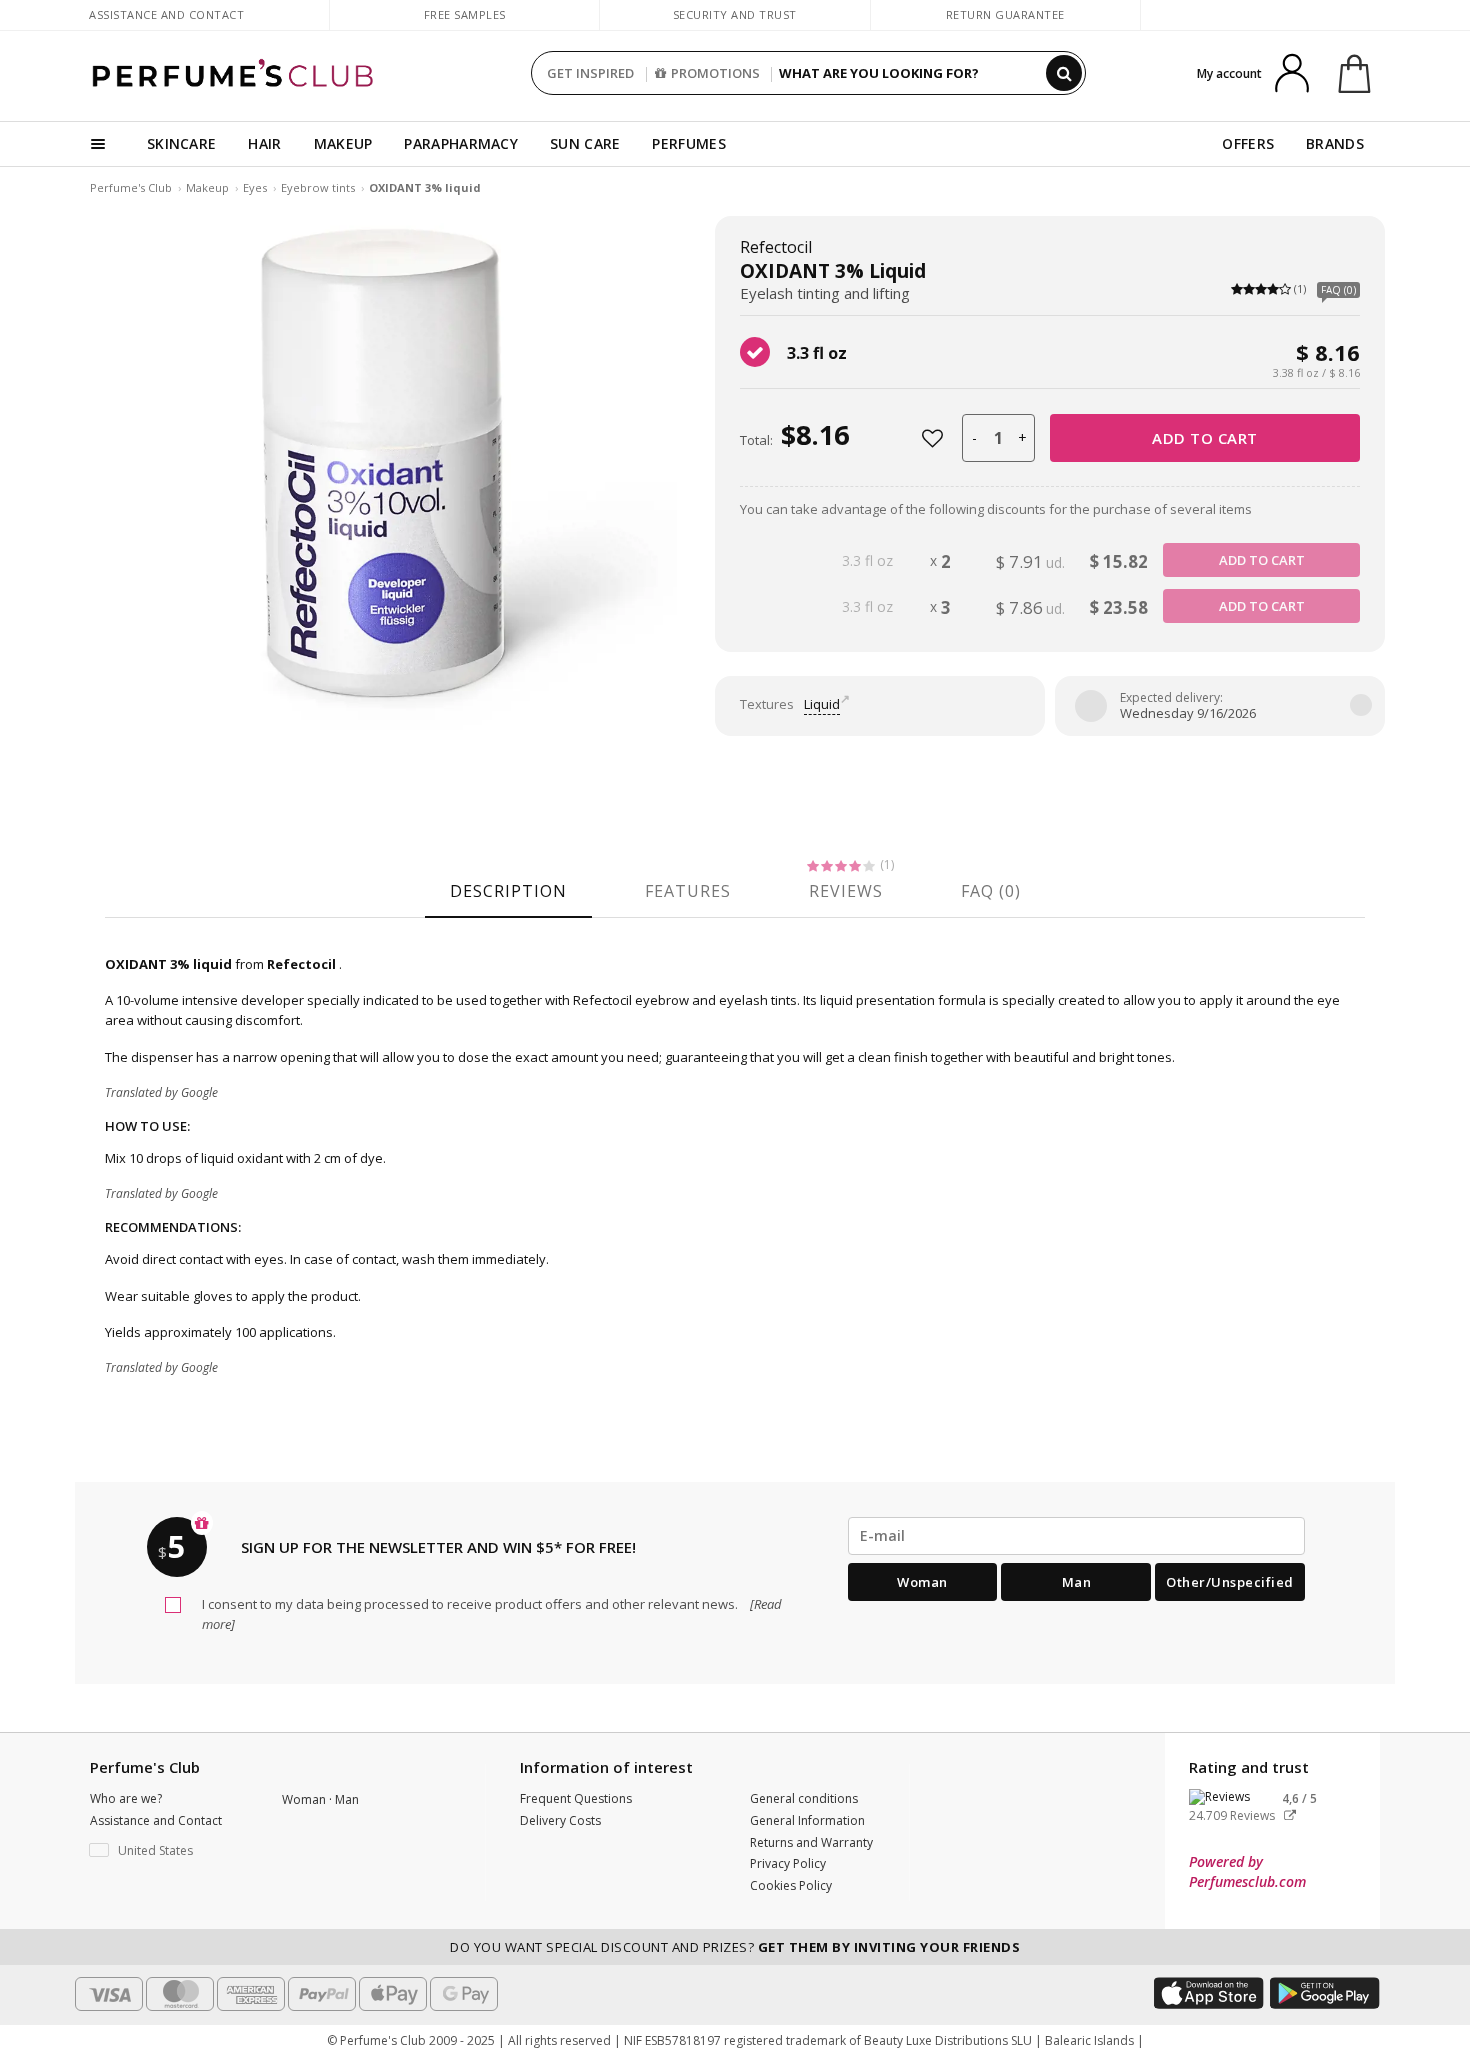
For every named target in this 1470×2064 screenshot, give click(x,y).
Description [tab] (508, 891)
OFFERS (1248, 143)
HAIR (264, 143)
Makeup (207, 187)
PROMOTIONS (715, 73)
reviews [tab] (846, 891)
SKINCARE (181, 143)
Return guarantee (1005, 14)
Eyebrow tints (318, 187)
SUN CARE (585, 143)
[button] (171, 1851)
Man (1077, 1582)
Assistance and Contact (166, 14)
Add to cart (1205, 438)
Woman (922, 1582)
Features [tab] (688, 891)
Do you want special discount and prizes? (735, 1947)
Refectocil (776, 247)
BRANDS (1335, 143)
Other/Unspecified (1230, 1582)
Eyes (255, 187)
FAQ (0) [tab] (991, 891)
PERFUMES (688, 143)
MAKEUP (343, 143)
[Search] (1064, 73)
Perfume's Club (131, 187)
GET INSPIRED (590, 73)
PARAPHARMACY (461, 143)
